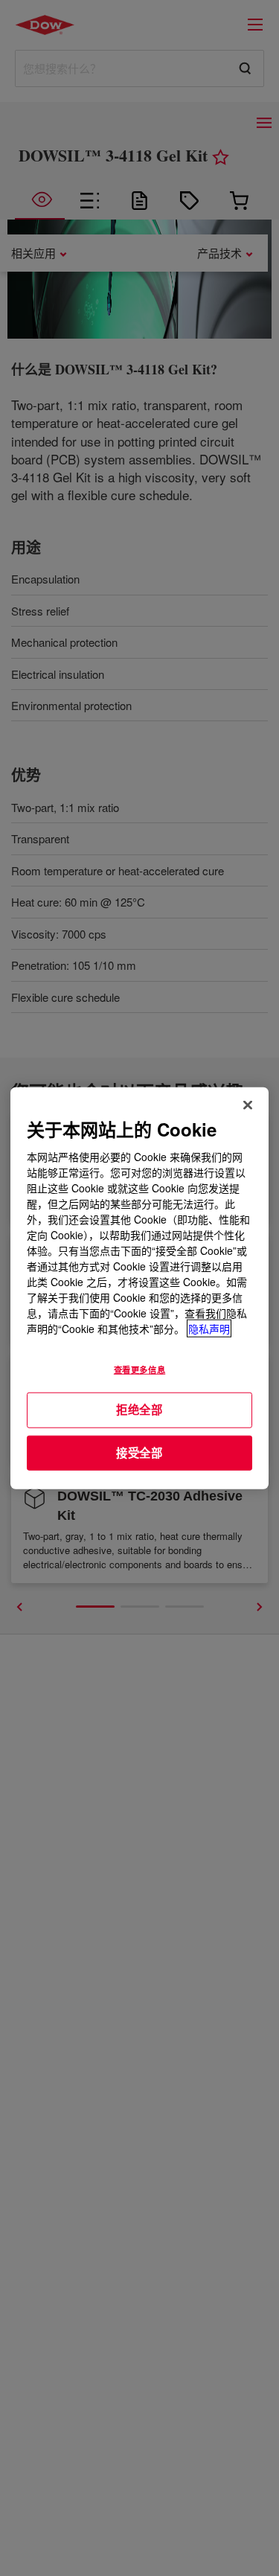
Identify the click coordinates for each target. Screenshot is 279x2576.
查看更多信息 (139, 1370)
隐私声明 (209, 1329)
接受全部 (139, 1452)
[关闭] (248, 1105)
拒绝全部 (139, 1410)
